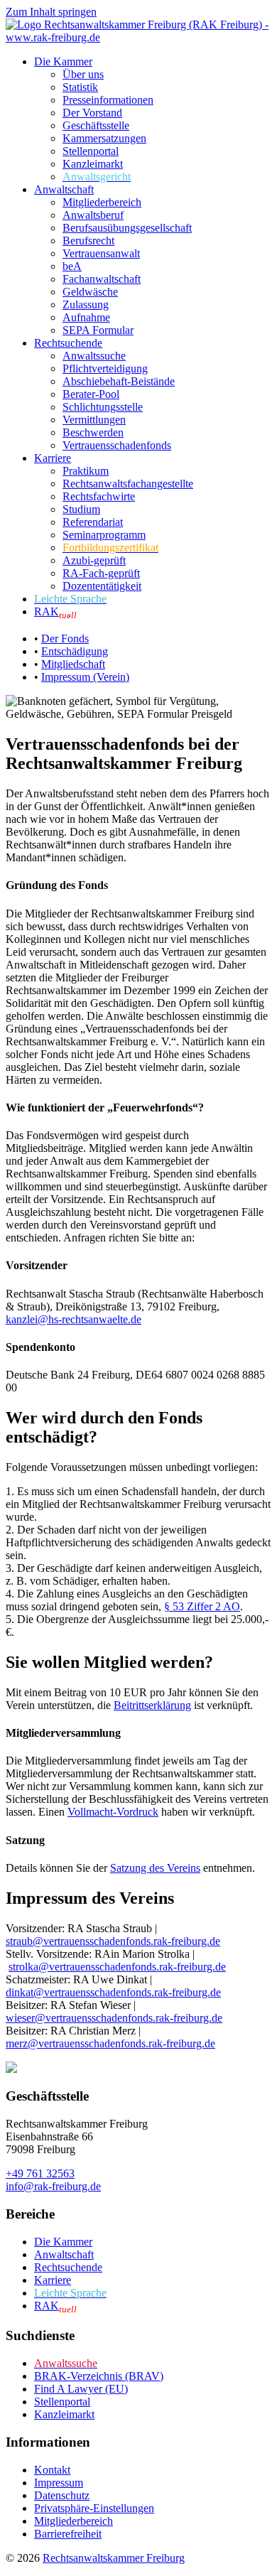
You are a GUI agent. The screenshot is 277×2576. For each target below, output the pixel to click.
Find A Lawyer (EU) (81, 2389)
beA (72, 266)
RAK (55, 611)
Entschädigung (75, 651)
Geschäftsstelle (96, 125)
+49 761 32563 (40, 2173)
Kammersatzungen (104, 138)
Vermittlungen (94, 420)
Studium (81, 509)
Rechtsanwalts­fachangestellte (128, 484)
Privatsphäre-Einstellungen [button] (94, 2508)
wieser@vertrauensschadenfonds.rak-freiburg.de (114, 2018)
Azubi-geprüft (94, 560)
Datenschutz (62, 2495)
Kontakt (52, 2470)
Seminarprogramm (104, 535)
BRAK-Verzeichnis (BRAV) (99, 2376)
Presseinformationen (108, 100)
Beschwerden (93, 432)
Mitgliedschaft (73, 664)
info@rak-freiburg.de (53, 2186)
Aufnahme (86, 317)
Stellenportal (91, 151)
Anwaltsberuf (93, 215)
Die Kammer (63, 61)
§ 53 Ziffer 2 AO (202, 1606)
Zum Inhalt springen (51, 12)
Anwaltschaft (64, 189)
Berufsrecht (88, 241)
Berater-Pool (91, 394)
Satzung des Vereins (155, 1868)
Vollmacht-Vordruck (113, 1812)
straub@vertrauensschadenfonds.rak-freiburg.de (113, 1941)
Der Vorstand (92, 113)
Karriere (53, 458)
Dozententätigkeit (102, 586)
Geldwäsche (90, 292)
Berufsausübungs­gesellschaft (127, 228)
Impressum (59, 2483)
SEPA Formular (98, 330)
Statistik (80, 87)
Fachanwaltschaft (102, 279)
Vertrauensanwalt (101, 253)
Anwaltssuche (94, 356)
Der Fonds (65, 638)
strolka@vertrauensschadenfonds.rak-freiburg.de (117, 1967)
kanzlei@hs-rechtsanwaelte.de (74, 1319)
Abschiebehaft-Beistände (119, 381)
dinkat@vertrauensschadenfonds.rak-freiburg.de (113, 1992)
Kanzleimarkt (93, 164)
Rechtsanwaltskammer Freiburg (114, 2558)
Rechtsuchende (68, 343)
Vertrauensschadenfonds (117, 445)
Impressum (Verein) (85, 677)
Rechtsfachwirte (99, 496)
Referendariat (93, 522)
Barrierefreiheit (68, 2534)
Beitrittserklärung (152, 1705)
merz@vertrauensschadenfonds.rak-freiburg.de (110, 2043)
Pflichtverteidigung (105, 368)
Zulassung (86, 305)
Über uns (83, 74)
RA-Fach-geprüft (101, 573)
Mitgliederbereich (102, 202)
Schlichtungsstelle (103, 407)
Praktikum (86, 471)
